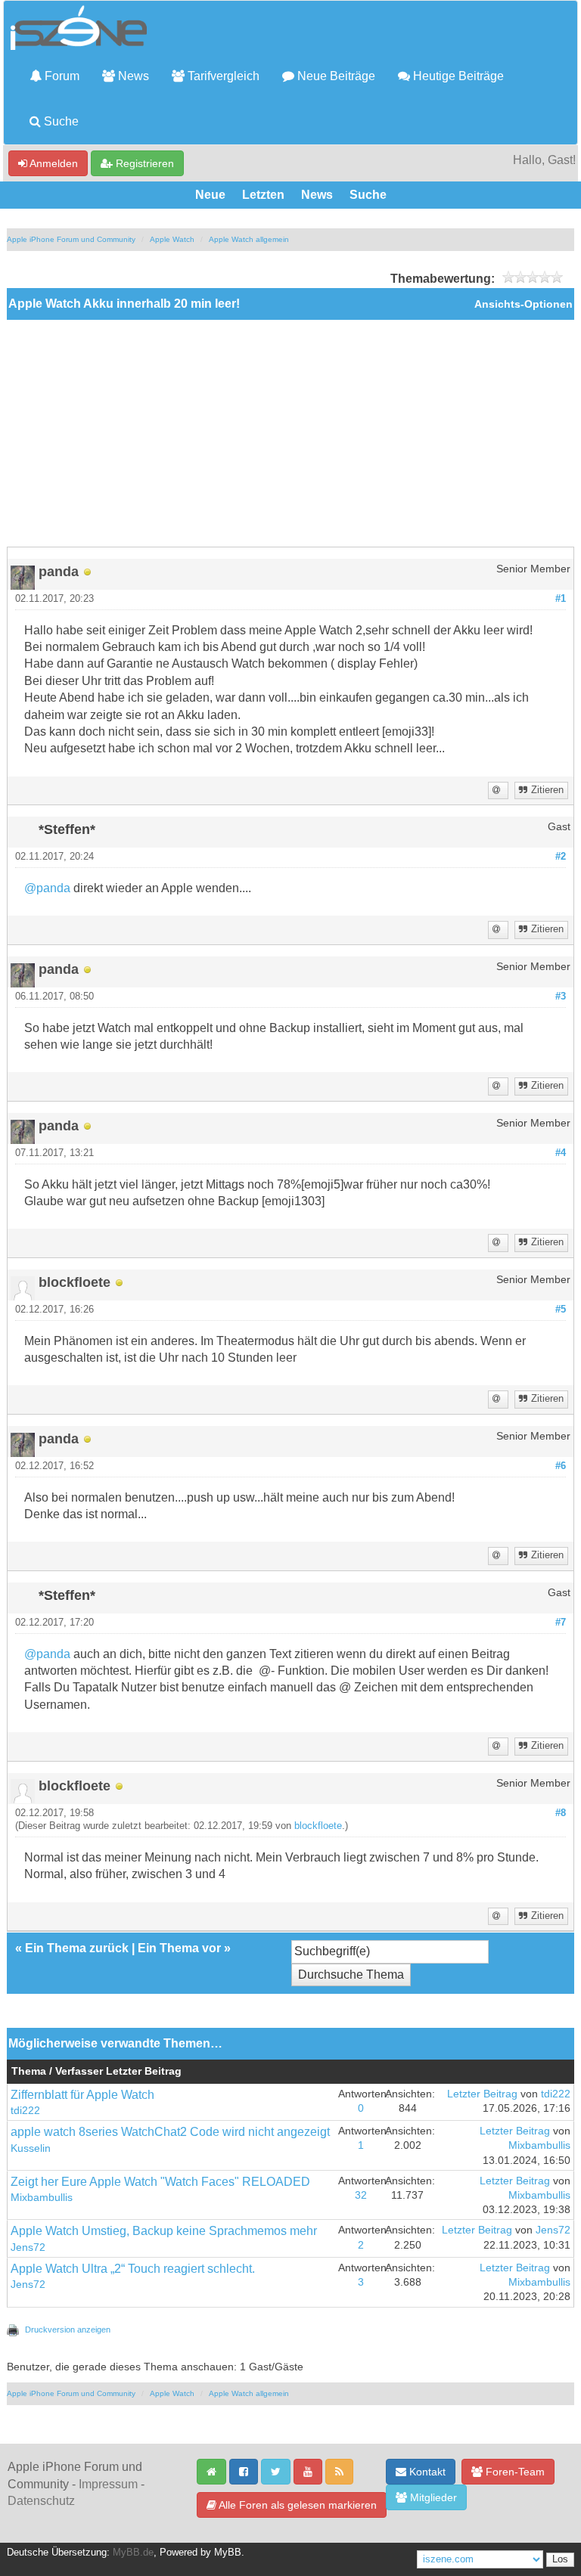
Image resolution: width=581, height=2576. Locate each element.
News (132, 76)
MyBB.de (133, 2553)
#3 (561, 997)
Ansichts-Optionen (524, 304)
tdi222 (25, 2111)
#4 (561, 1153)
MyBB (228, 2553)
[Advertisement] (290, 433)
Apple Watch (172, 239)
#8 (561, 1813)
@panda (47, 888)
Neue (210, 195)
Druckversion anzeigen (68, 2330)
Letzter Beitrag (482, 2094)
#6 (561, 1466)
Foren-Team (514, 2472)
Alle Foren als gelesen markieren (297, 2505)
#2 (561, 857)
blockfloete (318, 1826)
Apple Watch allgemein (249, 239)
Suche (60, 121)
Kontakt (426, 2472)
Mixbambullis (539, 2145)
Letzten (263, 195)
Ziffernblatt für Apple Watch (82, 2095)
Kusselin (31, 2148)
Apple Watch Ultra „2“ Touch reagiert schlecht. (133, 2269)
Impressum (108, 2484)
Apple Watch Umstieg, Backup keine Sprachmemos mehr (164, 2231)
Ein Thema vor (179, 1948)
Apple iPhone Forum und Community (71, 239)
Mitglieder (432, 2497)
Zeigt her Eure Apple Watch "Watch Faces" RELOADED (160, 2182)
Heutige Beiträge (457, 76)
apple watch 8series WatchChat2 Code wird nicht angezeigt (170, 2132)
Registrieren (143, 163)
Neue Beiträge (335, 76)
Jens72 (28, 2247)
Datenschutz (41, 2501)
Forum (61, 76)
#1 (561, 599)
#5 (561, 1310)
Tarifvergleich (222, 76)
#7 (561, 1623)
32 (361, 2195)
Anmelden (53, 163)
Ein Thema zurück (77, 1948)
